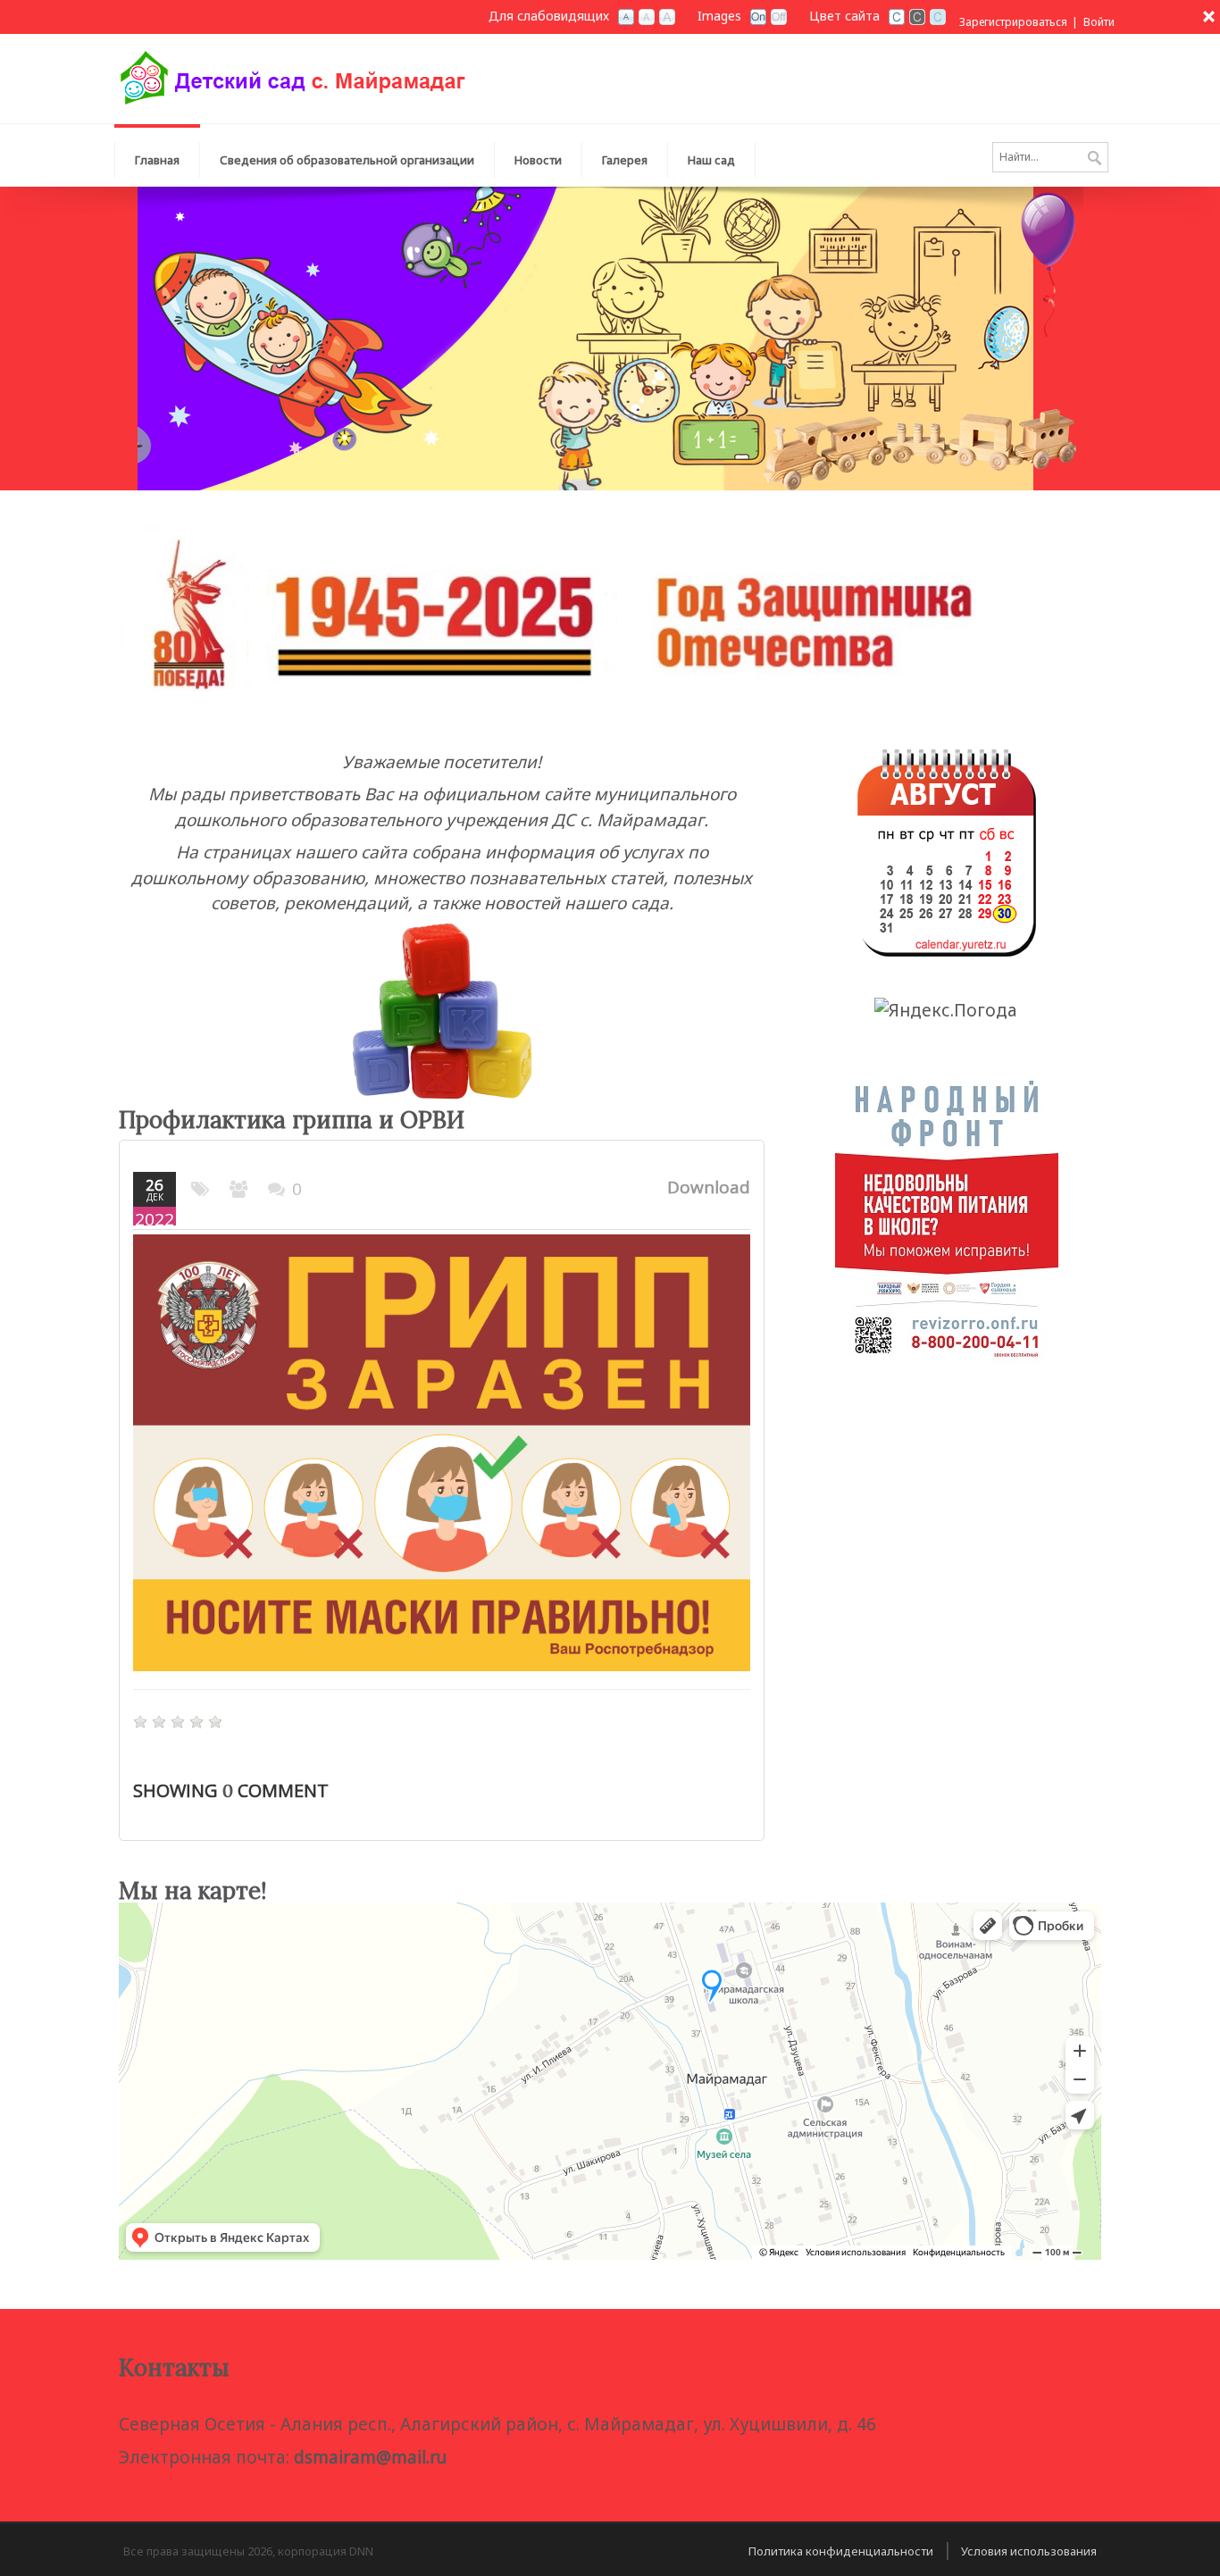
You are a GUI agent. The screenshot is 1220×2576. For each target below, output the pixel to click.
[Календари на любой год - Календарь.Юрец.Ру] (947, 851)
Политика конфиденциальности (841, 2551)
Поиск (1095, 159)
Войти (1099, 22)
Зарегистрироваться (1013, 22)
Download (709, 1187)
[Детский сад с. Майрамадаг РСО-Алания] (293, 77)
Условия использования (1029, 2551)
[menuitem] (347, 155)
